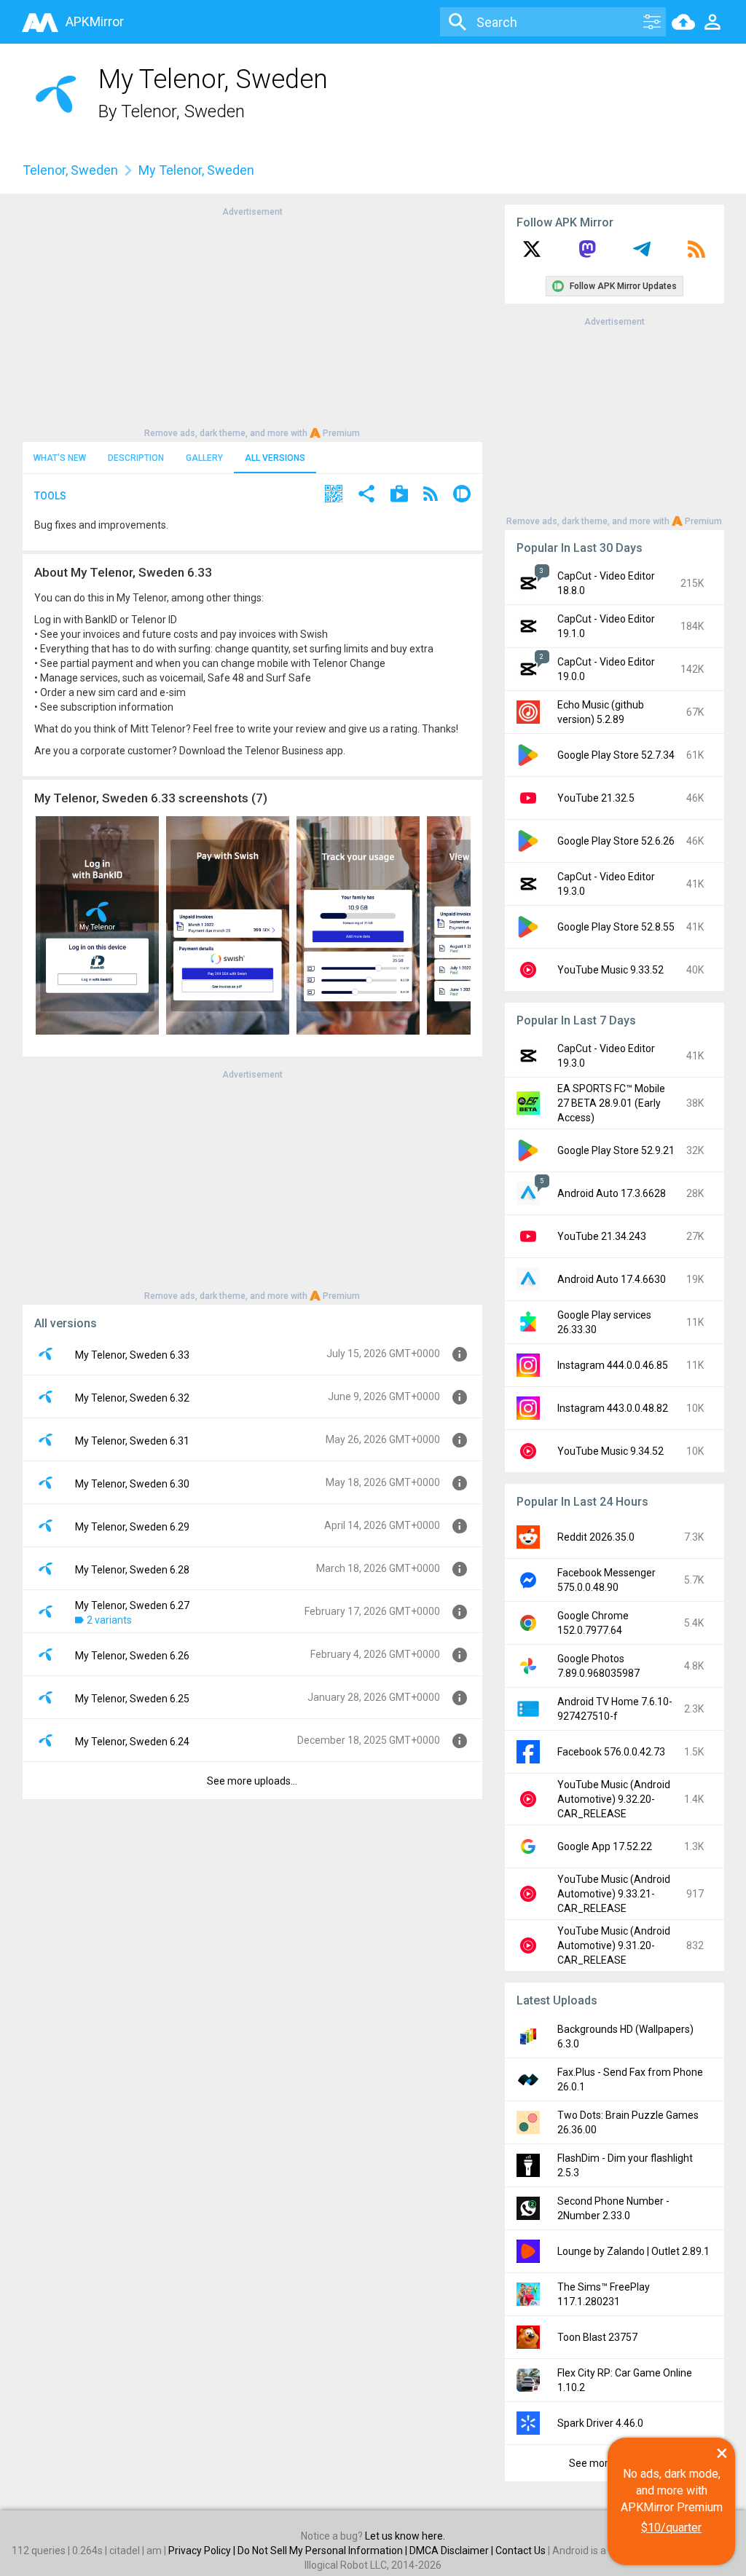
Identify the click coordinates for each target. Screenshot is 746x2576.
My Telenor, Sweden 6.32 (132, 1398)
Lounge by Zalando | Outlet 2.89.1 (633, 2251)
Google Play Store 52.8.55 (616, 927)
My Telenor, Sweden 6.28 (132, 1570)
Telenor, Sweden (183, 111)
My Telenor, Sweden (196, 170)
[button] (334, 495)
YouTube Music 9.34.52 (610, 1451)
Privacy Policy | (203, 2551)
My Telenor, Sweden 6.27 (132, 1605)
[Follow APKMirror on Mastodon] (587, 254)
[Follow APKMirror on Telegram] (642, 254)
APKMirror (95, 21)
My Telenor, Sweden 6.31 (132, 1441)
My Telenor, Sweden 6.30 (132, 1484)
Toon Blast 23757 (597, 2337)
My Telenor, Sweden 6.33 (132, 1355)
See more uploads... (252, 1781)
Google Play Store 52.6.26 (616, 841)
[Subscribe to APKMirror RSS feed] (696, 254)
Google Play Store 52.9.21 (616, 1150)
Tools (50, 496)
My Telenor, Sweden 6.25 (132, 1699)
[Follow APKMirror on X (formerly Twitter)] (532, 254)
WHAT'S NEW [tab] (60, 458)
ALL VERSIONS (275, 458)
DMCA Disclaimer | (452, 2551)
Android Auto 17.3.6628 (612, 1193)
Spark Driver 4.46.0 (600, 2423)
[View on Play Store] (399, 495)
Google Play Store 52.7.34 (616, 755)
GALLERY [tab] (204, 458)
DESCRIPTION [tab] (136, 458)
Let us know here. (405, 2536)
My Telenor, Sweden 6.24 (132, 1742)
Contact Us (521, 2551)
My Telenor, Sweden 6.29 (132, 1527)
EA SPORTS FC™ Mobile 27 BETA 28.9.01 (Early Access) (611, 1103)
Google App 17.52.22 (605, 1846)
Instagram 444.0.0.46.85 (613, 1365)
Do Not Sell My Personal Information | (323, 2551)
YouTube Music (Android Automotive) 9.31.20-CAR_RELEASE (614, 1945)
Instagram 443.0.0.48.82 (613, 1408)
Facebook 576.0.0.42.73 (611, 1752)
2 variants (109, 1620)
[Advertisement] (252, 321)
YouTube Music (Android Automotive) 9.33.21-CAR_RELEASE (614, 1894)
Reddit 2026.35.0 (596, 1537)
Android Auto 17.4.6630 (612, 1279)
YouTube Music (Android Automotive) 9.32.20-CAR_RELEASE (614, 1799)
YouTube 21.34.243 (602, 1236)
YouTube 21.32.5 (596, 798)
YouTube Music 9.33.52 (610, 970)
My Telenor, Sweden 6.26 (132, 1656)
